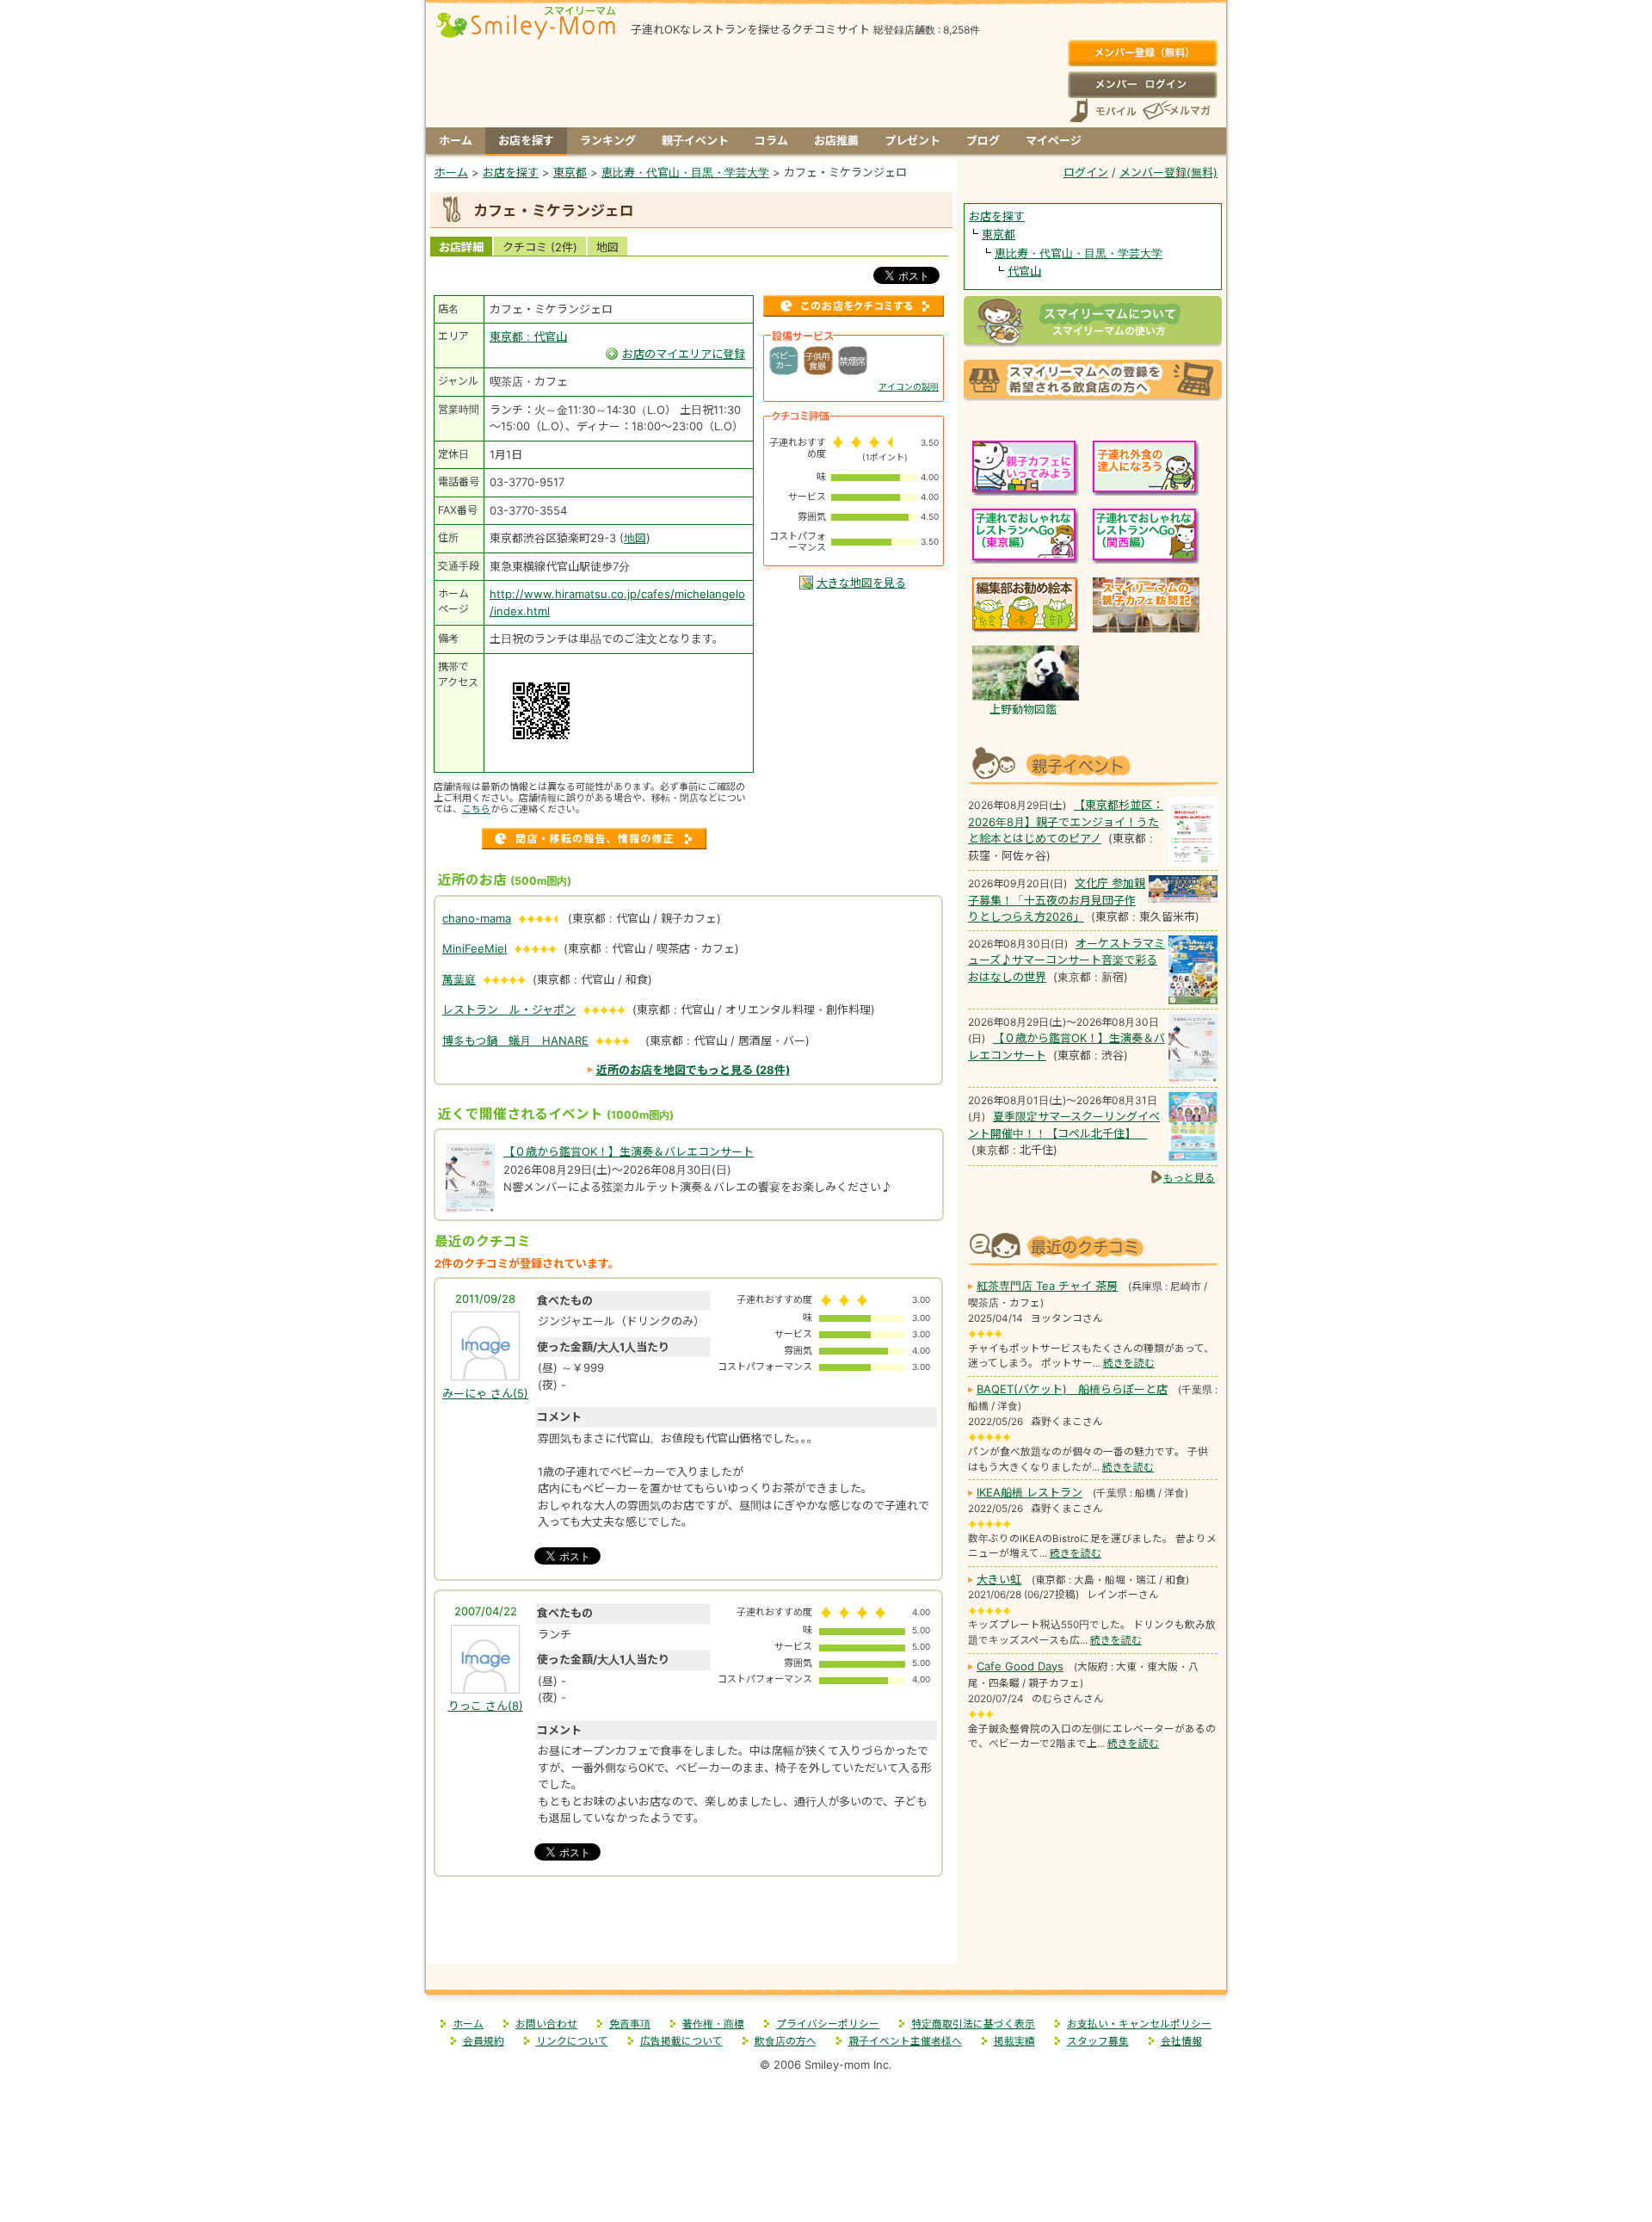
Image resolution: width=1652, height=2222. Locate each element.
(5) (485, 1393)
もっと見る (1189, 1178)
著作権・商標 (713, 2024)
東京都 (999, 234)
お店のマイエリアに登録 (684, 354)
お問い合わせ (546, 2024)
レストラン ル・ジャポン (509, 1009)
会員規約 (484, 2041)
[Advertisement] (692, 1926)
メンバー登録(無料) (1142, 53)
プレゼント (912, 140)
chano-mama (477, 918)
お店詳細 (461, 247)
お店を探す (526, 140)
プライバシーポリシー (828, 2024)
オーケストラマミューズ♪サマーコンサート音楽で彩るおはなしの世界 (1066, 960)
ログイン (1142, 84)
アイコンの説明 (909, 386)
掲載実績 (1014, 2041)
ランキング (608, 140)
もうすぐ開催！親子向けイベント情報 (1093, 764)
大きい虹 (999, 1579)
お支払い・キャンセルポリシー (1139, 2024)
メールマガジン (1175, 111)
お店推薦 (836, 140)
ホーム (456, 140)
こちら (476, 809)
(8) (486, 1706)
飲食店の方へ (786, 2041)
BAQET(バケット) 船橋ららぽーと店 (1072, 1389)
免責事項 (630, 2024)
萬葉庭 (459, 979)
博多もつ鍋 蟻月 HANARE (515, 1040)
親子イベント (695, 140)
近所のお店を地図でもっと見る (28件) (693, 1070)
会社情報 (1181, 2041)
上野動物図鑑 (1023, 709)
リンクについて (572, 2041)
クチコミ (540, 247)
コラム (771, 140)
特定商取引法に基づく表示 (973, 2024)
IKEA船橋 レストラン (1029, 1492)
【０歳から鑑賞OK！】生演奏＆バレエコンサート (629, 1151)
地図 (607, 247)
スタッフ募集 (1098, 2041)
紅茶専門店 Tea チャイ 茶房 (1047, 1286)
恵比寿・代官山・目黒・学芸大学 (1079, 253)
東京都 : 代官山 (528, 336)
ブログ (983, 140)
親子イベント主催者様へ (905, 2041)
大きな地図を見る (861, 583)
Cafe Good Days (1020, 1666)
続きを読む (1129, 1363)
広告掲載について (681, 2041)
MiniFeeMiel (475, 948)
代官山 (1024, 271)
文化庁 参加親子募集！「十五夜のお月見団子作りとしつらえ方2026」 (1057, 900)
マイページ (1054, 140)
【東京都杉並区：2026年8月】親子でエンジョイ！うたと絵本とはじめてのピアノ (1066, 821)
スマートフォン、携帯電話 (1103, 111)
